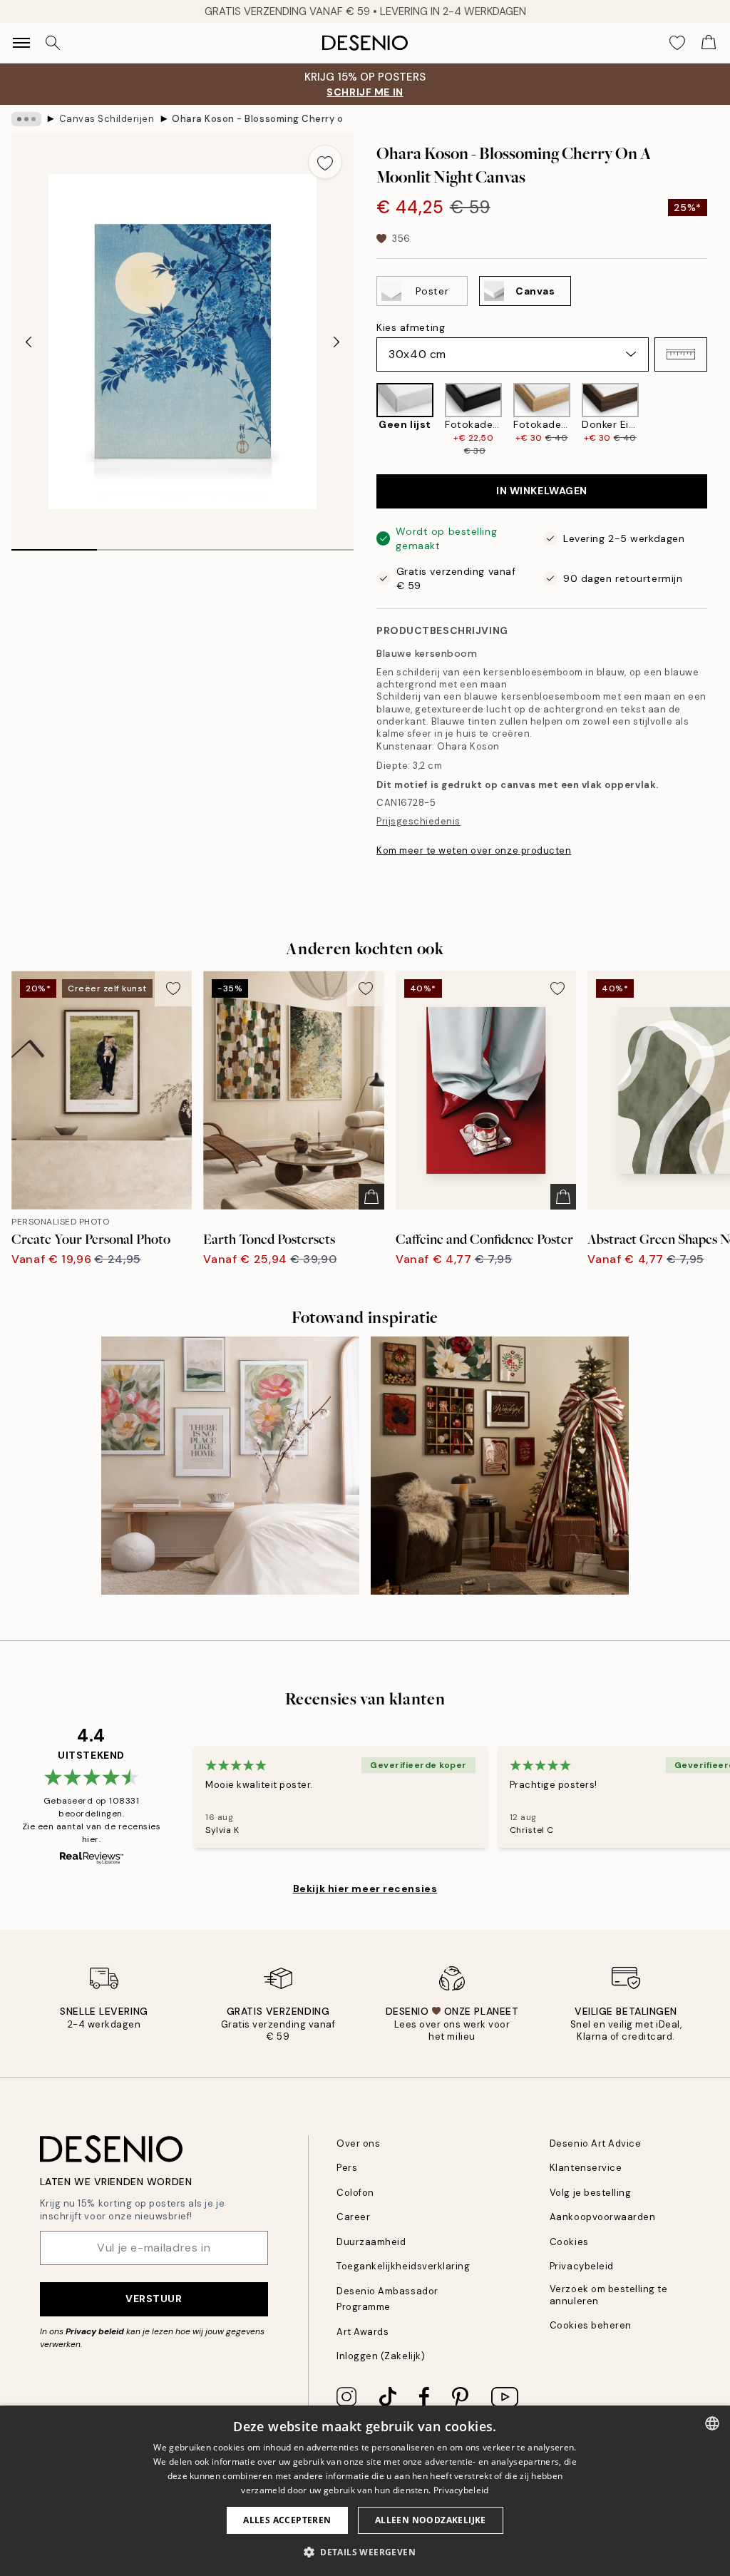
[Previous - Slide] (29, 342)
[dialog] (365, 2491)
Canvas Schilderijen (107, 119)
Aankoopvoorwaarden (602, 2217)
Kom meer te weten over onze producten (474, 850)
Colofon (355, 2193)
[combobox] (712, 2423)
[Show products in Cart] (709, 43)
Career (353, 2217)
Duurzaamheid (371, 2242)
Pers (347, 2168)
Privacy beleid (95, 2331)
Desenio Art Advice (595, 2143)
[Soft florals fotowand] (230, 1466)
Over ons (358, 2143)
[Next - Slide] (336, 342)
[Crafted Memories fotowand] (500, 1466)
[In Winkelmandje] (371, 1197)
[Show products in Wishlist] (677, 43)
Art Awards (363, 2332)
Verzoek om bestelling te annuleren (608, 2295)
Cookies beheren (591, 2325)
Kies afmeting (411, 327)
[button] (681, 354)
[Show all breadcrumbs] (26, 119)
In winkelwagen (542, 491)
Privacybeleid (582, 2266)
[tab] (54, 545)
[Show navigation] (21, 43)
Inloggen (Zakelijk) (381, 2356)
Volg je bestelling (590, 2193)
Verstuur (154, 2299)
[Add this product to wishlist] (325, 162)
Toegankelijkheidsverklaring (403, 2266)
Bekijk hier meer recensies (365, 1888)
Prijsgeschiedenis (418, 821)
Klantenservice (586, 2168)
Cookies (569, 2242)
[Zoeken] (53, 43)
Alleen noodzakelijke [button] (431, 2520)
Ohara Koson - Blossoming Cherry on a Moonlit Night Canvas (257, 119)
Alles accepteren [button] (287, 2520)
